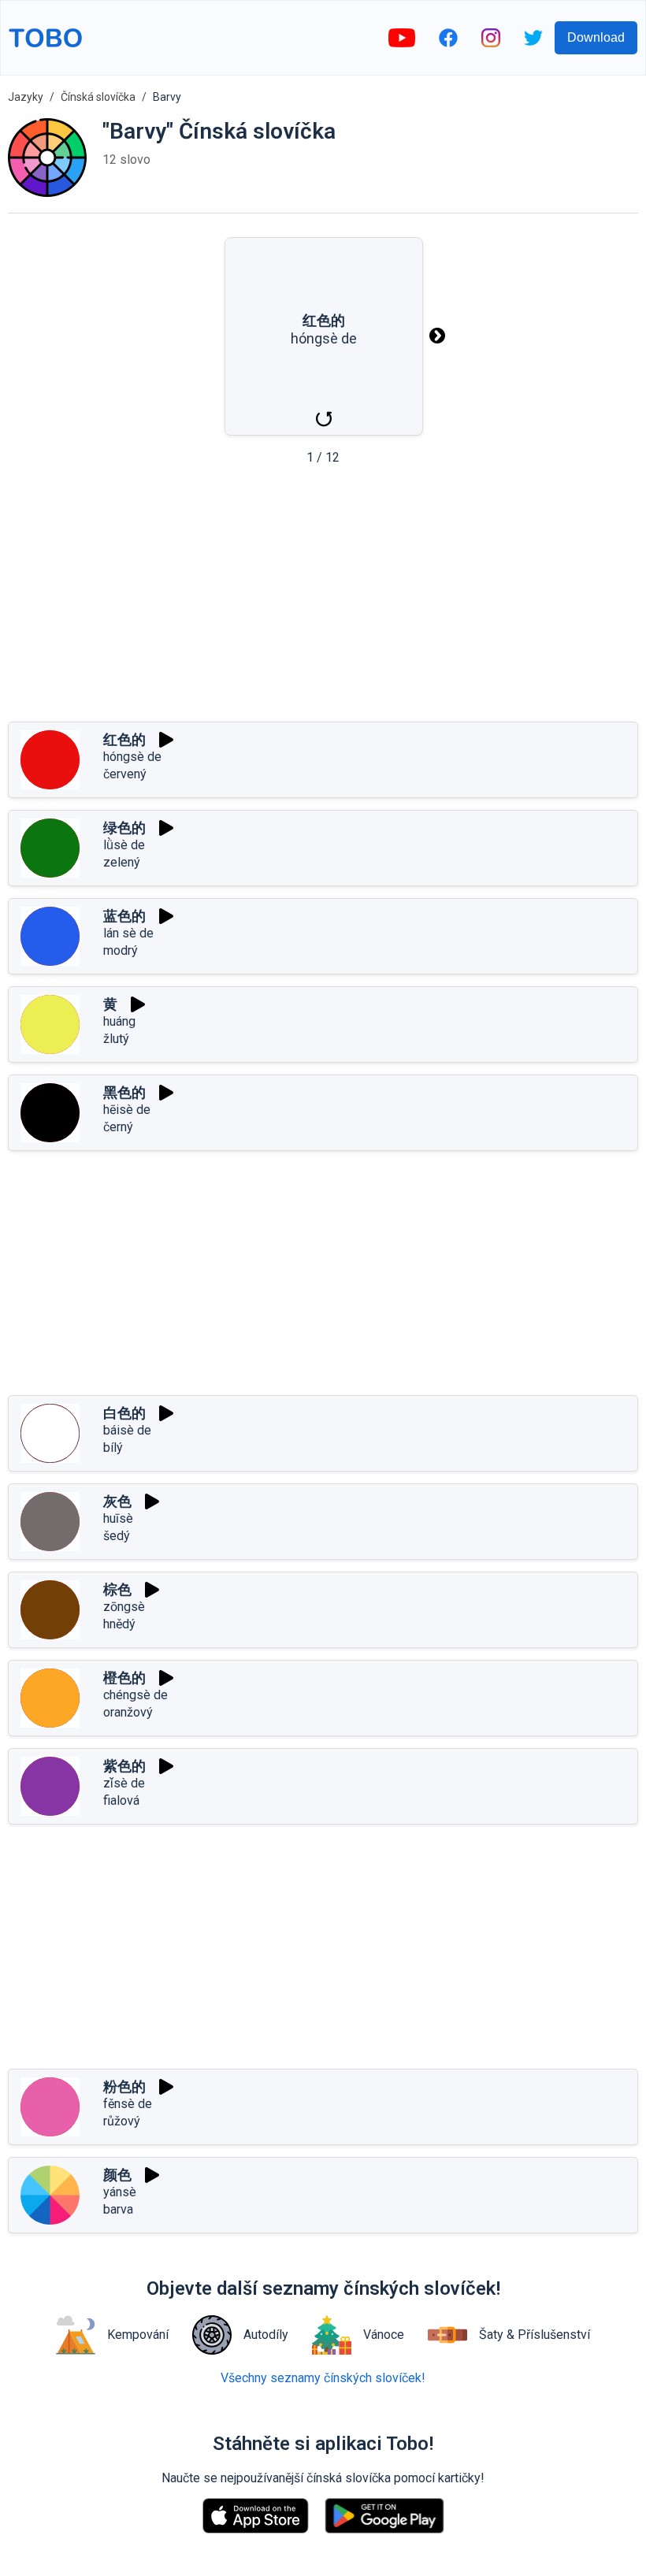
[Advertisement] (323, 599)
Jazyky (26, 97)
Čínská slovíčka (98, 97)
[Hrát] (166, 740)
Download (596, 37)
